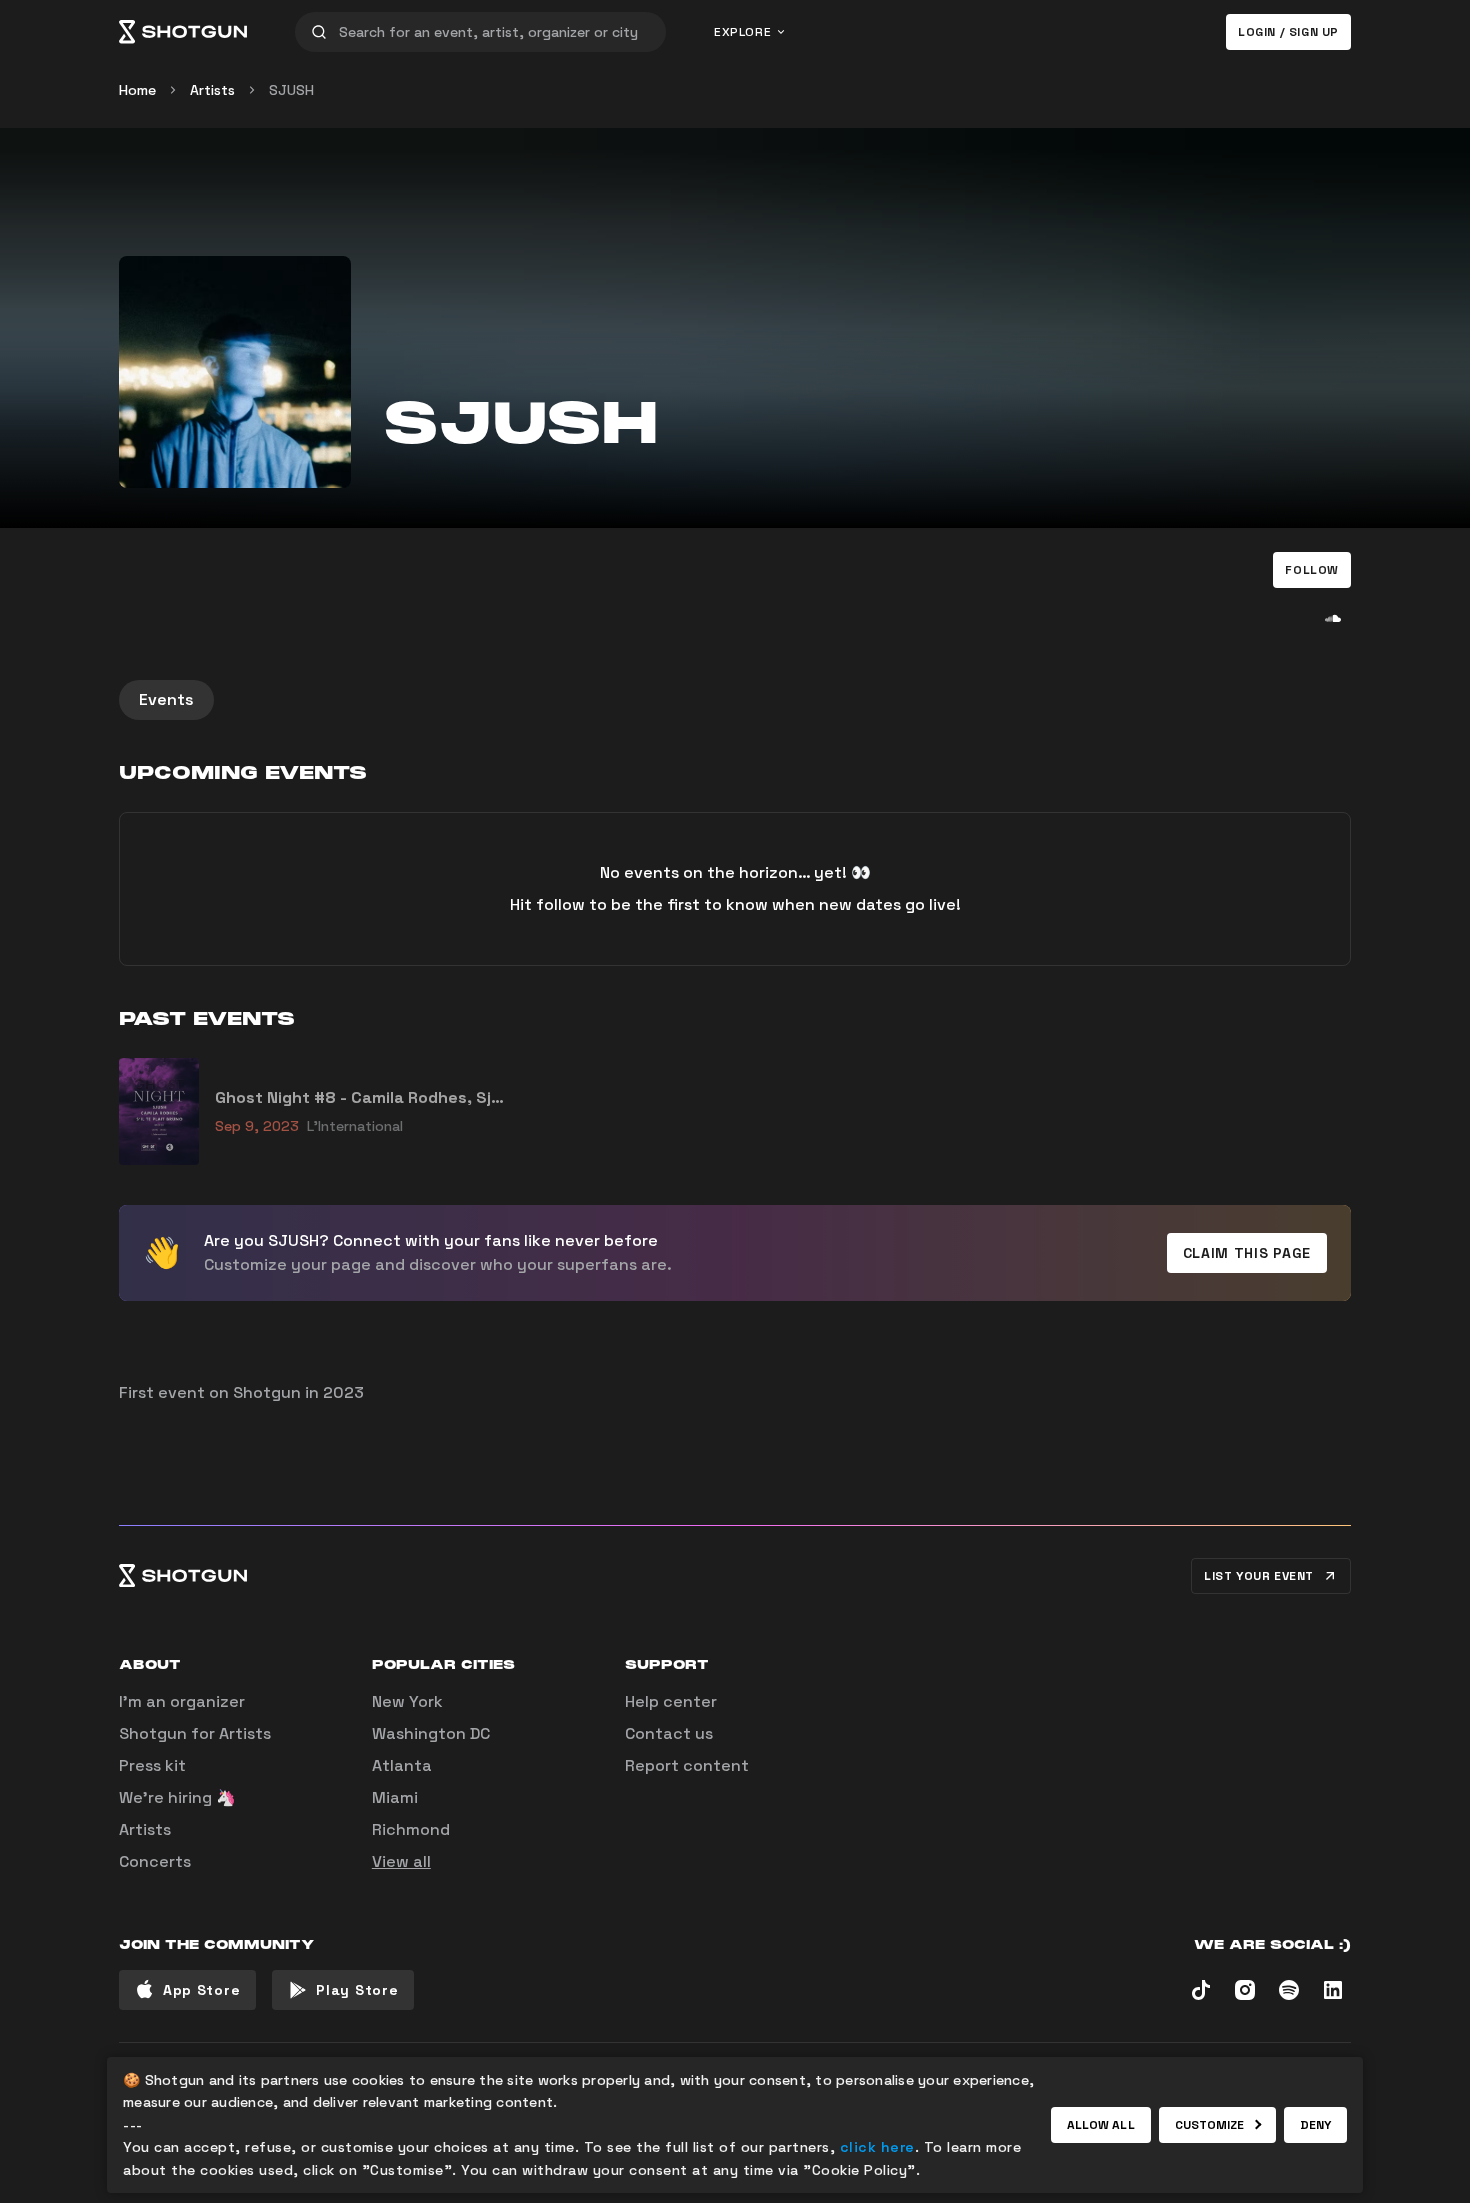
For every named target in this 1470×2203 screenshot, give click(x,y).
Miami (395, 1797)
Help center (671, 1701)
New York (407, 1701)
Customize (1210, 2125)
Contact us (669, 1733)
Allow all (1101, 2125)
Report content (687, 1765)
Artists (212, 90)
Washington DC (431, 1733)
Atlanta (402, 1765)
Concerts (155, 1861)
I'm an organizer (182, 1701)
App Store (201, 1990)
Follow (1312, 570)
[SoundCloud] (1333, 618)
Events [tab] (166, 699)
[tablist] (735, 700)
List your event (1259, 1576)
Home (137, 90)
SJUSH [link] (291, 90)
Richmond (411, 1829)
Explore (742, 32)
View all (401, 1861)
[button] (1312, 570)
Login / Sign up (1288, 32)
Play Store (357, 1990)
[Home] (183, 32)
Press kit (152, 1765)
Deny (1315, 2125)
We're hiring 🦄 (177, 1797)
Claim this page (1247, 1253)
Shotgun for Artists (195, 1733)
